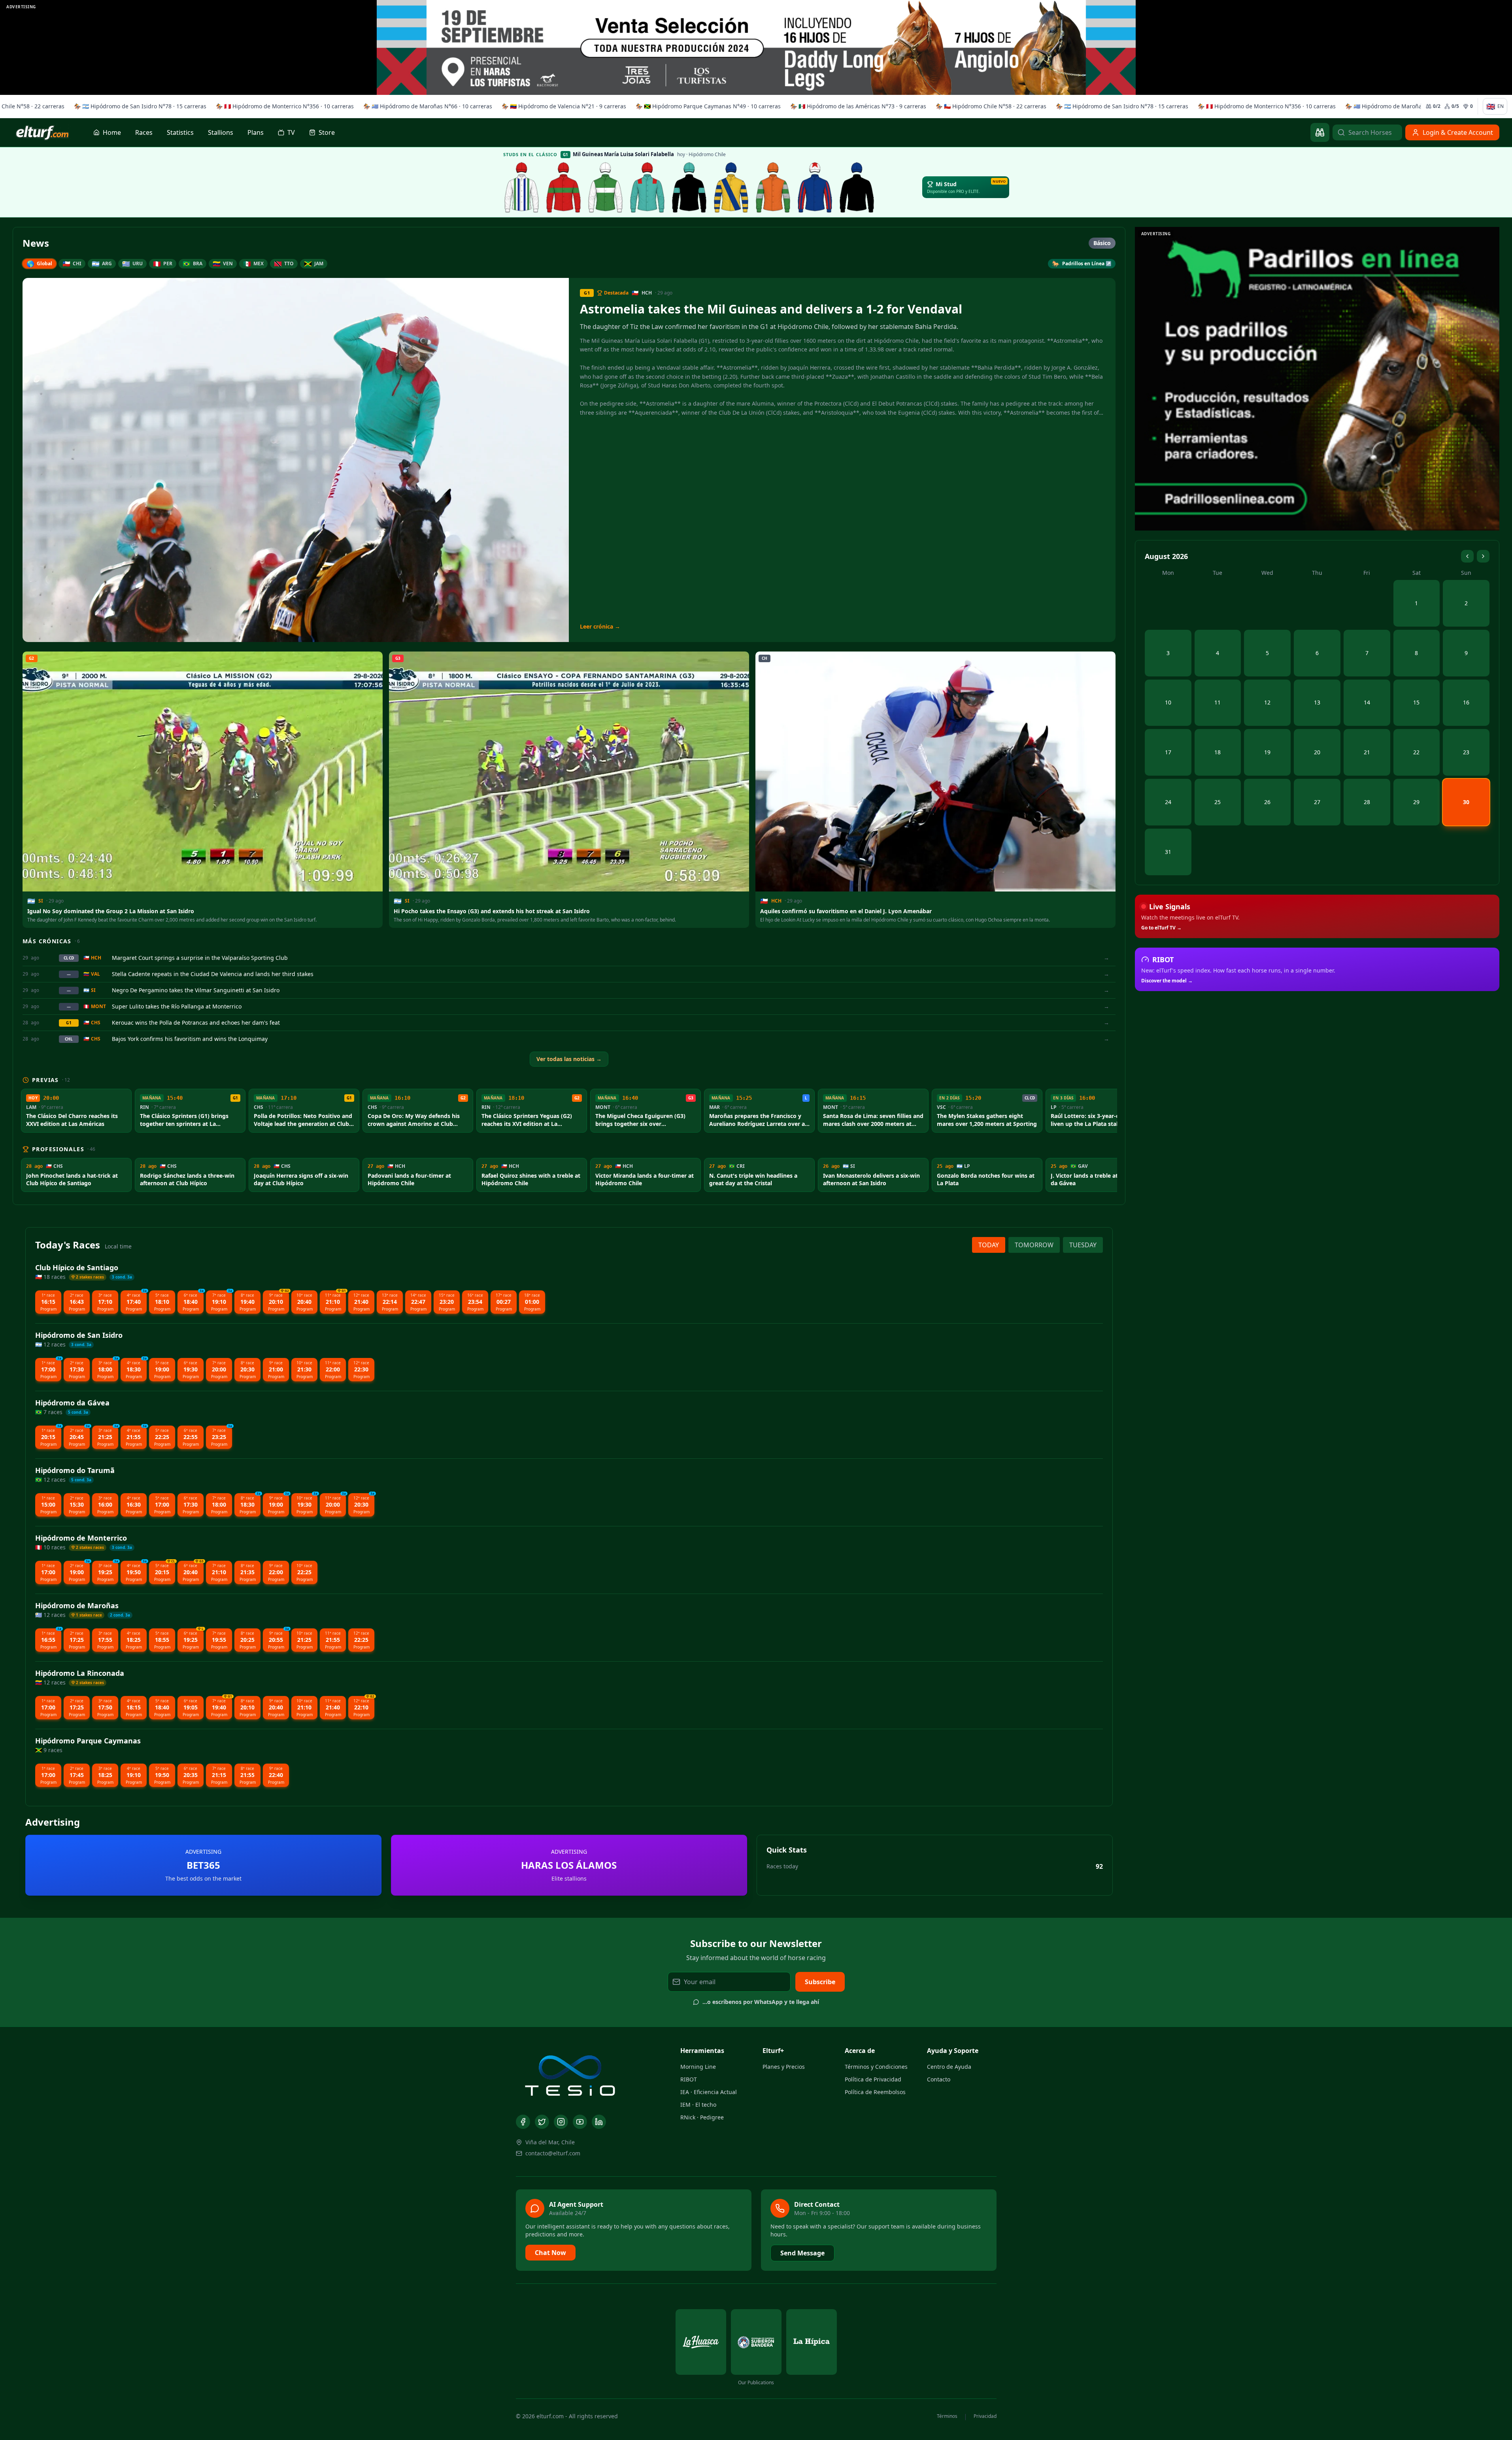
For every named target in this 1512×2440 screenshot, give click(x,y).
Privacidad (985, 2416)
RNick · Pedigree (702, 2117)
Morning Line (698, 2067)
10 (1168, 702)
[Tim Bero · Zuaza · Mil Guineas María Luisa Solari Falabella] (815, 187)
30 (1466, 802)
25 (1218, 802)
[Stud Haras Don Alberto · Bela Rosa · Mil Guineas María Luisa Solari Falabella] (773, 187)
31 (1168, 852)
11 (1218, 702)
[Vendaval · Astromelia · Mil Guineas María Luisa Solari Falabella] (647, 187)
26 (1267, 802)
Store (327, 132)
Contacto (939, 2079)
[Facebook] (523, 2122)
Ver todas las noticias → (569, 1059)
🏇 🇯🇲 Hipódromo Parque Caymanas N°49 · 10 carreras (706, 106)
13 (1317, 702)
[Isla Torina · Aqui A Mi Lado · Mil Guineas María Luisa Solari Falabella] (606, 187)
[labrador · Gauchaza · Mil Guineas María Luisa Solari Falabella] (522, 187)
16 (1466, 702)
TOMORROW (1034, 1245)
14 (1367, 702)
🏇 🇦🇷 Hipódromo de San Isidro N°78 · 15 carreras (138, 106)
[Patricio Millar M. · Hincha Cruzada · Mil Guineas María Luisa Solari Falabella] (689, 187)
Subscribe (820, 1982)
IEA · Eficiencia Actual (709, 2092)
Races (144, 132)
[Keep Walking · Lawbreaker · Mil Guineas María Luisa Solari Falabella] (857, 187)
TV (291, 132)
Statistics (180, 132)
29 (1416, 802)
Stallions (221, 132)
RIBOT (689, 2079)
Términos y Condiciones (876, 2067)
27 (1317, 802)
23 (1466, 752)
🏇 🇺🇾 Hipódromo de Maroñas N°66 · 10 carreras (425, 106)
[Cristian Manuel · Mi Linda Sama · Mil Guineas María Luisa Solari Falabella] (731, 187)
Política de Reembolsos (875, 2092)
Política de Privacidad (873, 2079)
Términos (947, 2416)
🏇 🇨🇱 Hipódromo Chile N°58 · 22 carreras (989, 106)
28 (1367, 802)
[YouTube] (580, 2122)
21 (1367, 752)
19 (1267, 752)
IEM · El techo (698, 2105)
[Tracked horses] (1320, 132)
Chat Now (550, 2253)
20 (1317, 752)
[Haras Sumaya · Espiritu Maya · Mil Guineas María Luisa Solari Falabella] (564, 187)
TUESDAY (1083, 1245)
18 (1218, 752)
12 (1267, 702)
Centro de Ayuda (949, 2067)
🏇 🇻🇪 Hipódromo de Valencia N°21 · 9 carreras (562, 106)
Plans (256, 132)
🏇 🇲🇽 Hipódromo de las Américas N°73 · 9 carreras (856, 106)
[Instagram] (561, 2122)
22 (1416, 752)
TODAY (989, 1245)
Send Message (802, 2253)
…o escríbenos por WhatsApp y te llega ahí (761, 2002)
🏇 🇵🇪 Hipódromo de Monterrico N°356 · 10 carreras (282, 106)
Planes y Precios (784, 2067)
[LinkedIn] (599, 2122)
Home (112, 132)
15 (1416, 702)
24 (1168, 802)
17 (1168, 752)
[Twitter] (542, 2122)
